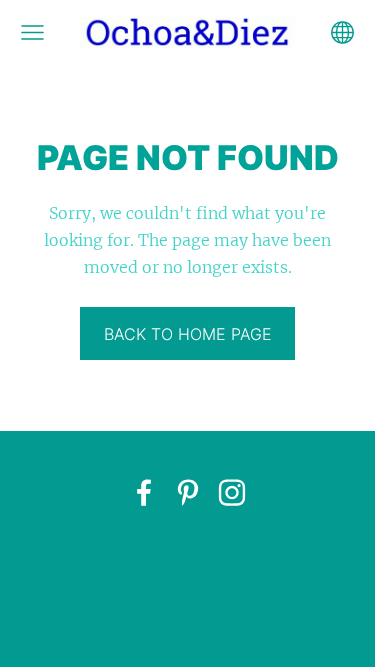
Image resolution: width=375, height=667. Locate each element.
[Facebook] (144, 492)
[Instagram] (232, 492)
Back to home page (188, 334)
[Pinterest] (188, 492)
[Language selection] (342, 32)
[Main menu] (32, 32)
